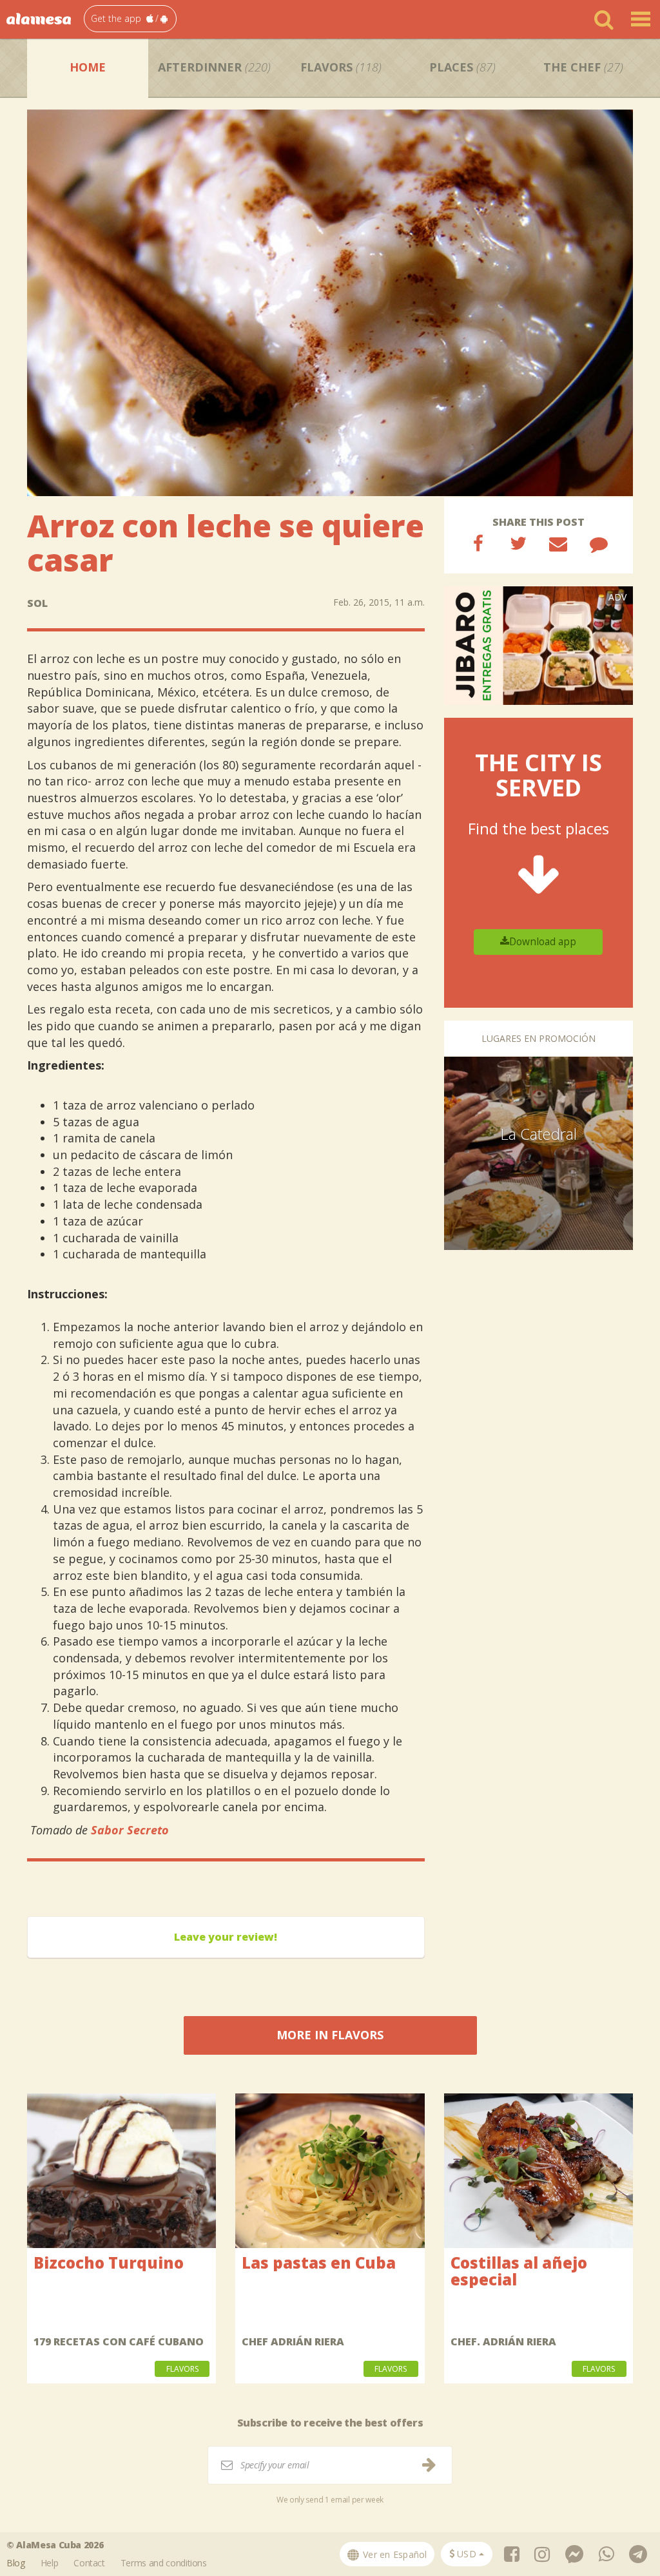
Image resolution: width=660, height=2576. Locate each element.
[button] (130, 19)
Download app (543, 942)
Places (462, 67)
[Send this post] (558, 543)
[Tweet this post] (518, 543)
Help (50, 2563)
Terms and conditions (164, 2563)
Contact (89, 2563)
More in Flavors (330, 2035)
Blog (16, 2563)
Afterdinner (214, 67)
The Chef (583, 67)
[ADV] (539, 645)
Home (88, 67)
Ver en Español (394, 2554)
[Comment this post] (599, 543)
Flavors (341, 67)
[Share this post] (478, 543)
